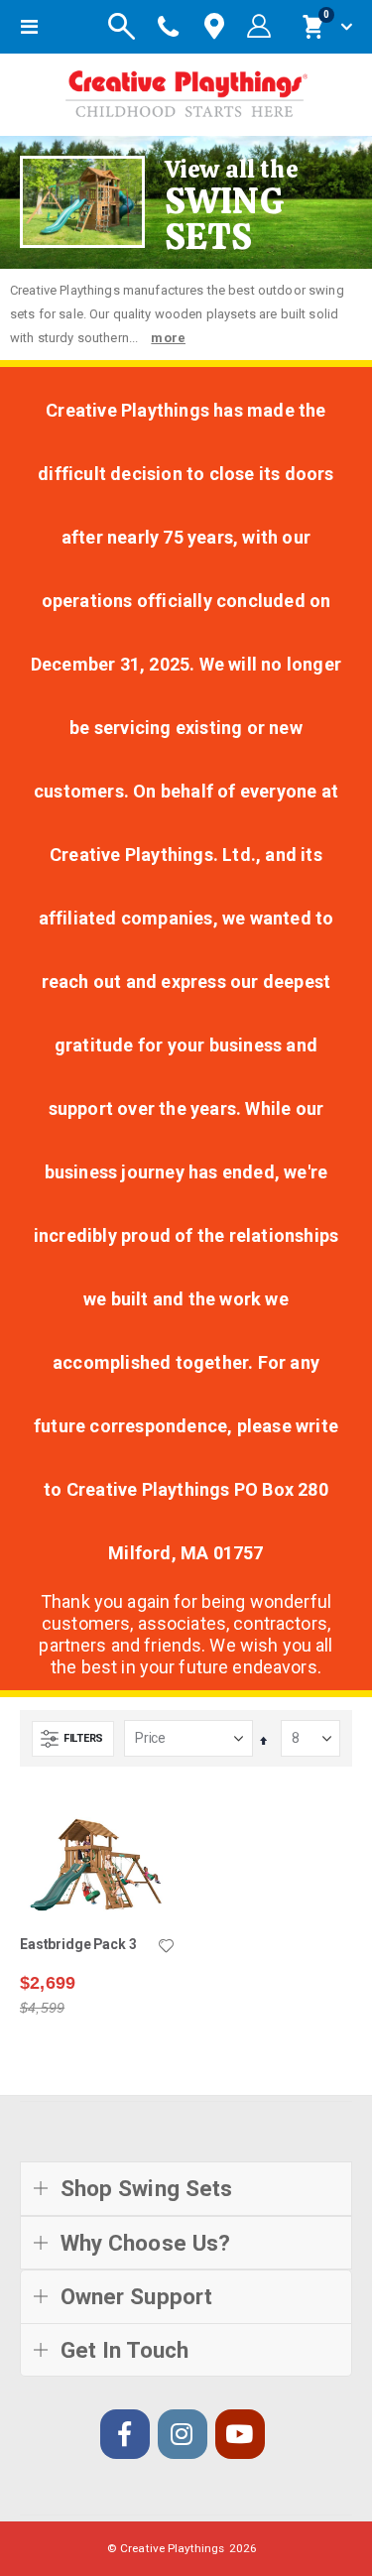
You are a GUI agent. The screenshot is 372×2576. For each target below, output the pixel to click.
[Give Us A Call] (169, 27)
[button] (167, 1947)
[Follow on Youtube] (240, 2434)
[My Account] (259, 27)
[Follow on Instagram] (183, 2434)
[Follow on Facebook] (125, 2434)
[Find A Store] (214, 27)
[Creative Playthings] (186, 90)
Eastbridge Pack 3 (78, 1944)
